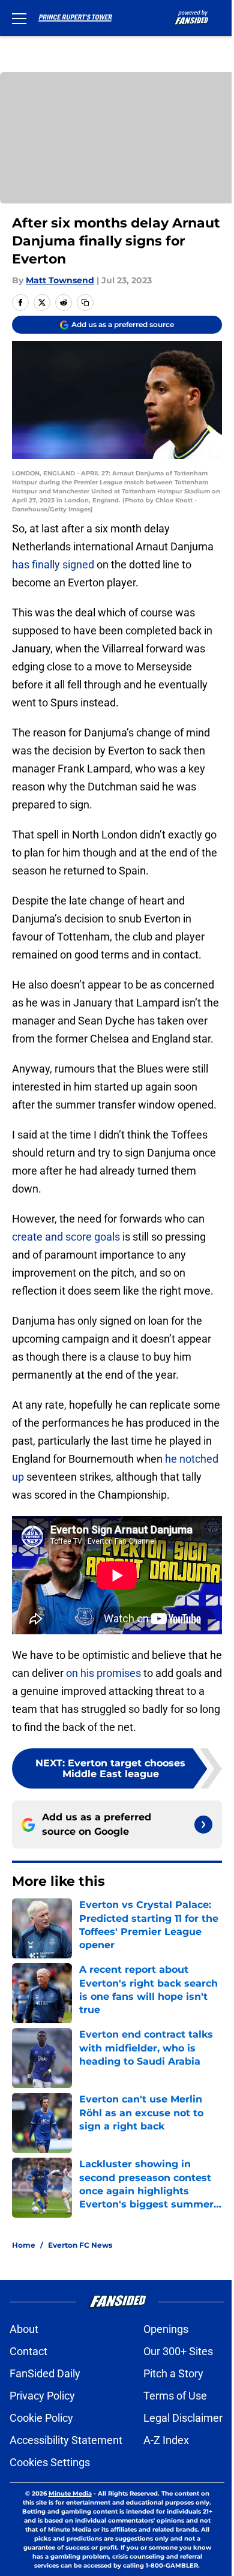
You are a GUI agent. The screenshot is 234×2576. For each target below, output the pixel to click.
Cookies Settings (50, 2462)
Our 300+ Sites (178, 2351)
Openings (166, 2329)
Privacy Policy (42, 2396)
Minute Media (70, 2493)
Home (24, 2245)
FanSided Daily (45, 2373)
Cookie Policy (41, 2418)
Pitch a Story (173, 2373)
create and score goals (66, 1237)
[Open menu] (19, 18)
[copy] (85, 302)
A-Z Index (166, 2440)
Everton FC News (80, 2245)
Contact (28, 2351)
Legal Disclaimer (183, 2418)
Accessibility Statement (66, 2440)
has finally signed (53, 564)
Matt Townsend (60, 280)
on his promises (103, 1673)
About (24, 2329)
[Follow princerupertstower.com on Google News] (203, 1825)
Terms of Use (175, 2396)
